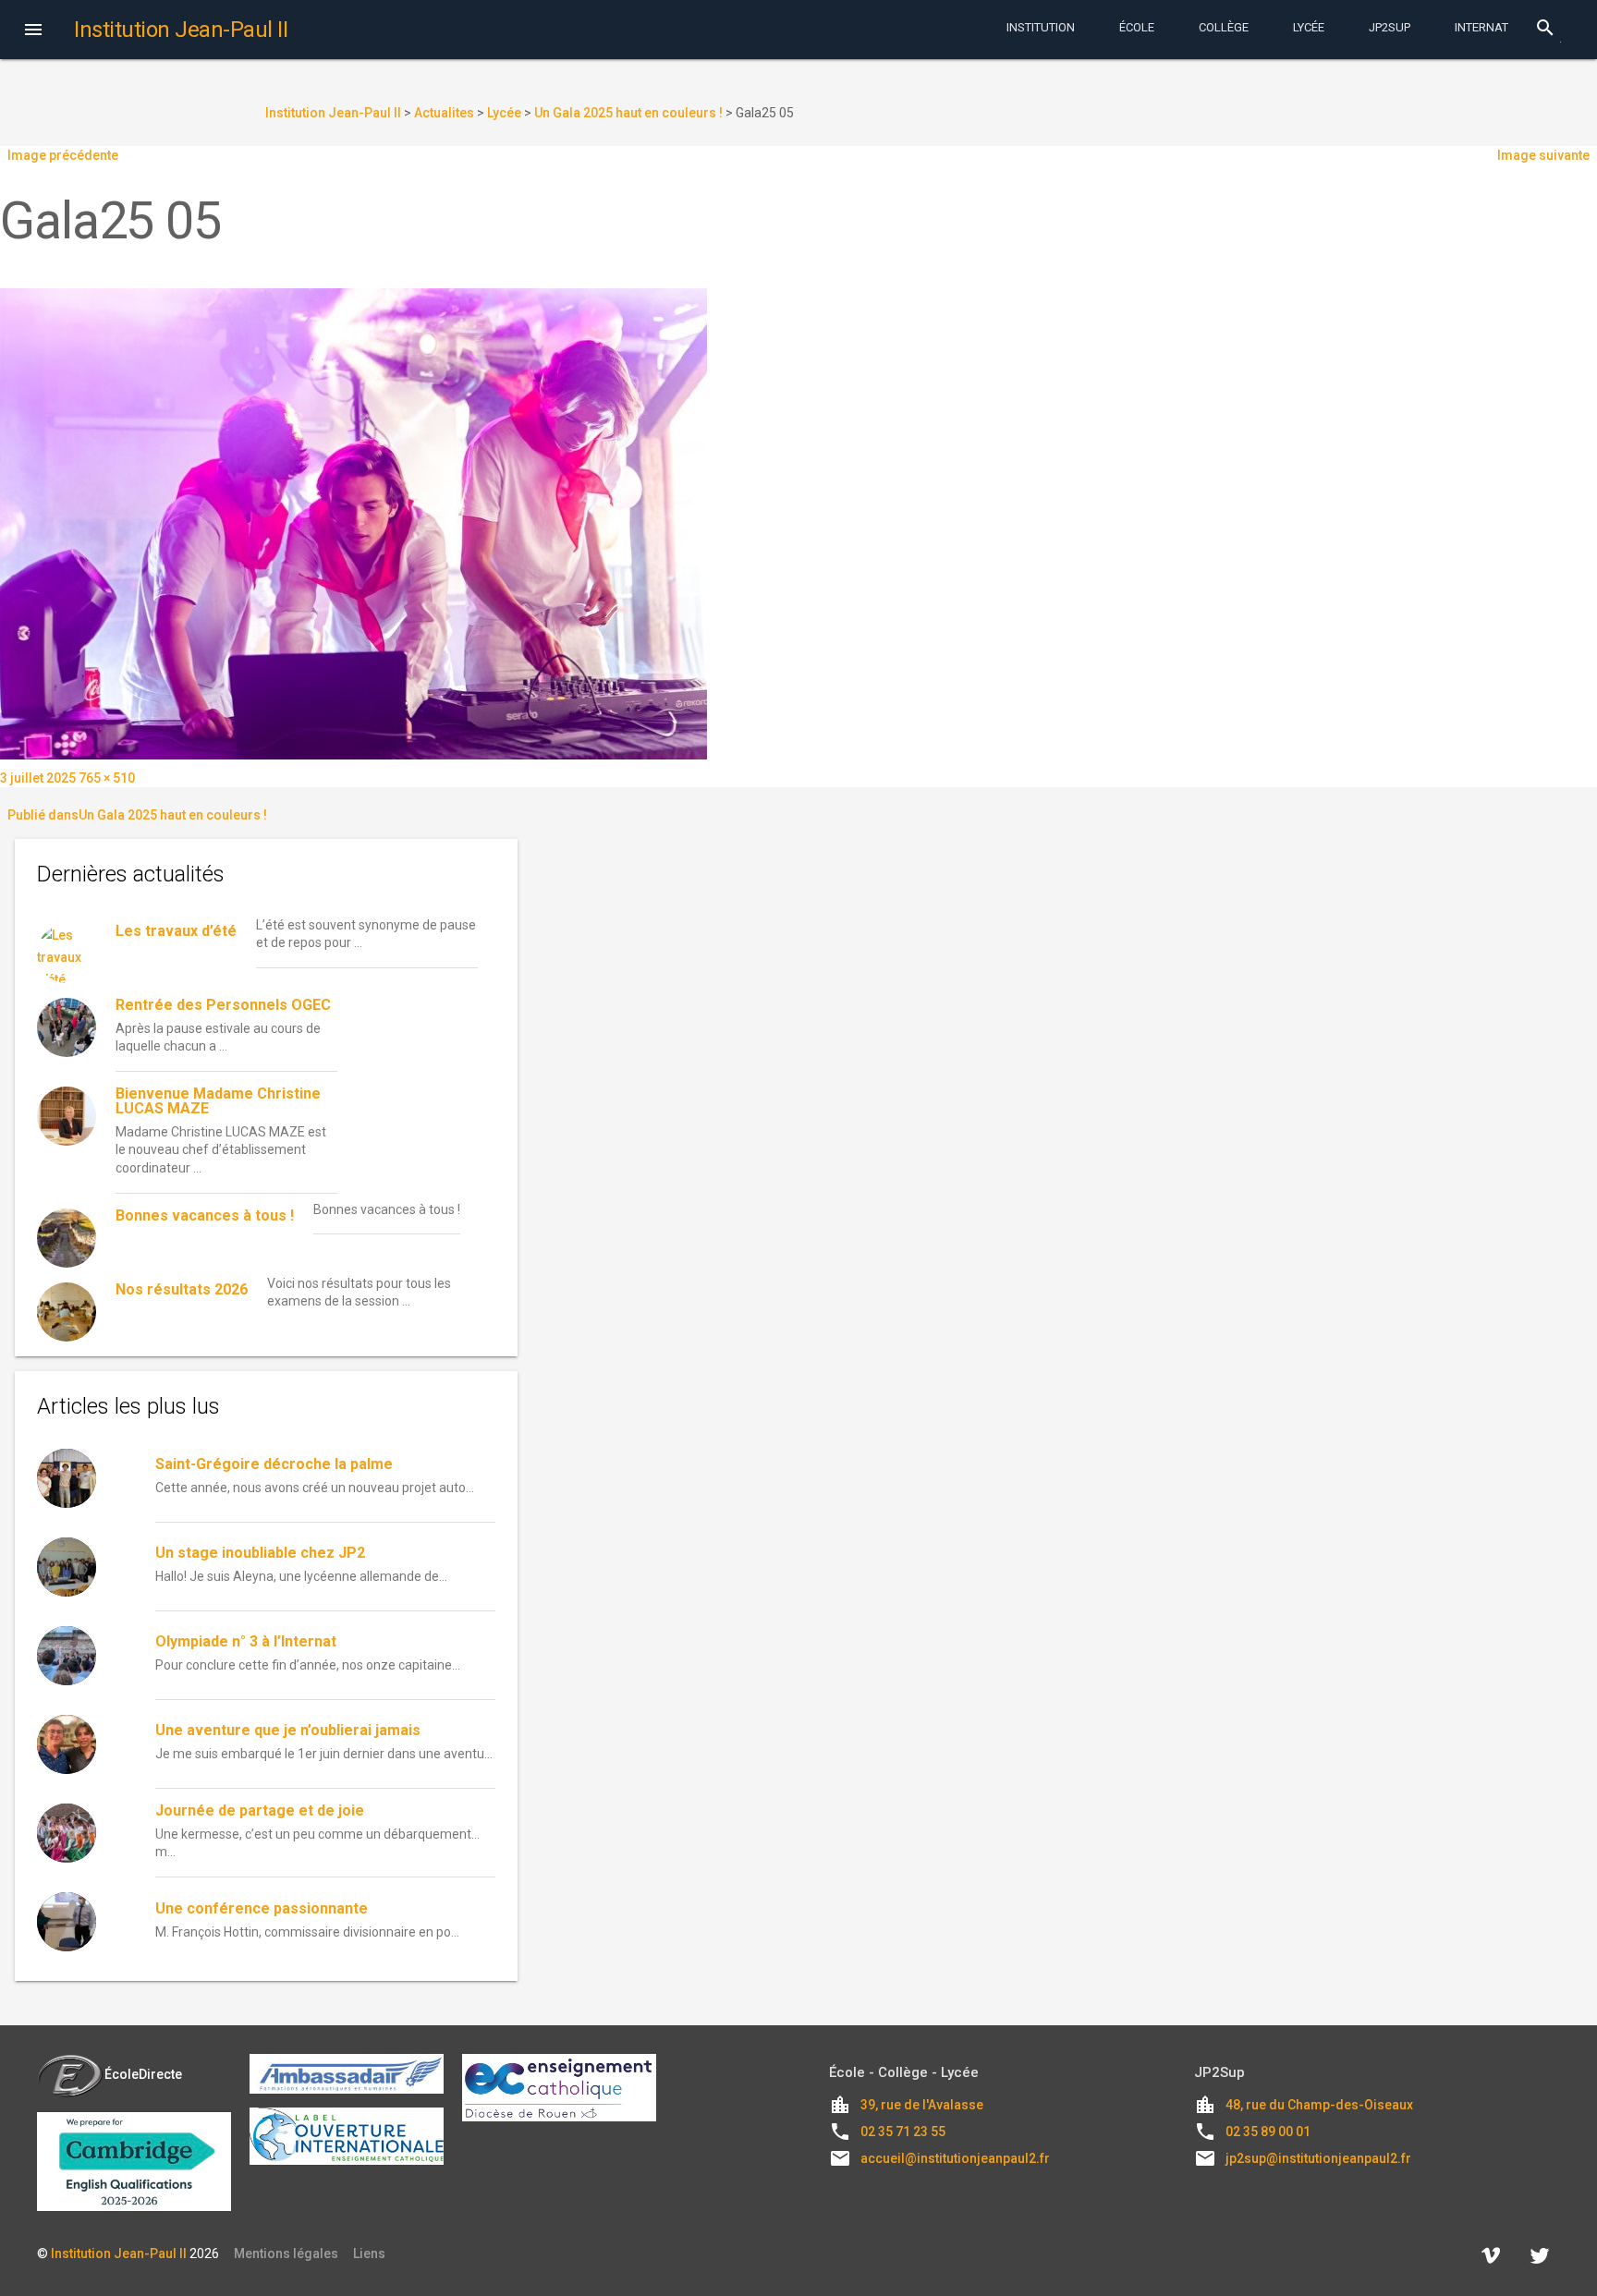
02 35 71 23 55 (903, 2132)
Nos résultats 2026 (182, 1289)
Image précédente (63, 155)
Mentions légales (286, 2253)
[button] (33, 31)
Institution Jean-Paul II (119, 2253)
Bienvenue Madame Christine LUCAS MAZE (218, 1101)
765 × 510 (107, 778)
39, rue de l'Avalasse (922, 2105)
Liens (369, 2253)
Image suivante (1543, 155)
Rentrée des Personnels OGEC (223, 1005)
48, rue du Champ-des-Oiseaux (1319, 2105)
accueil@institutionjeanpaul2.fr (955, 2158)
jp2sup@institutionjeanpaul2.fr (1318, 2158)
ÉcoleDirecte (143, 2074)
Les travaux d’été (176, 931)
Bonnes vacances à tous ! (205, 1215)
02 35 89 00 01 (1268, 2132)
